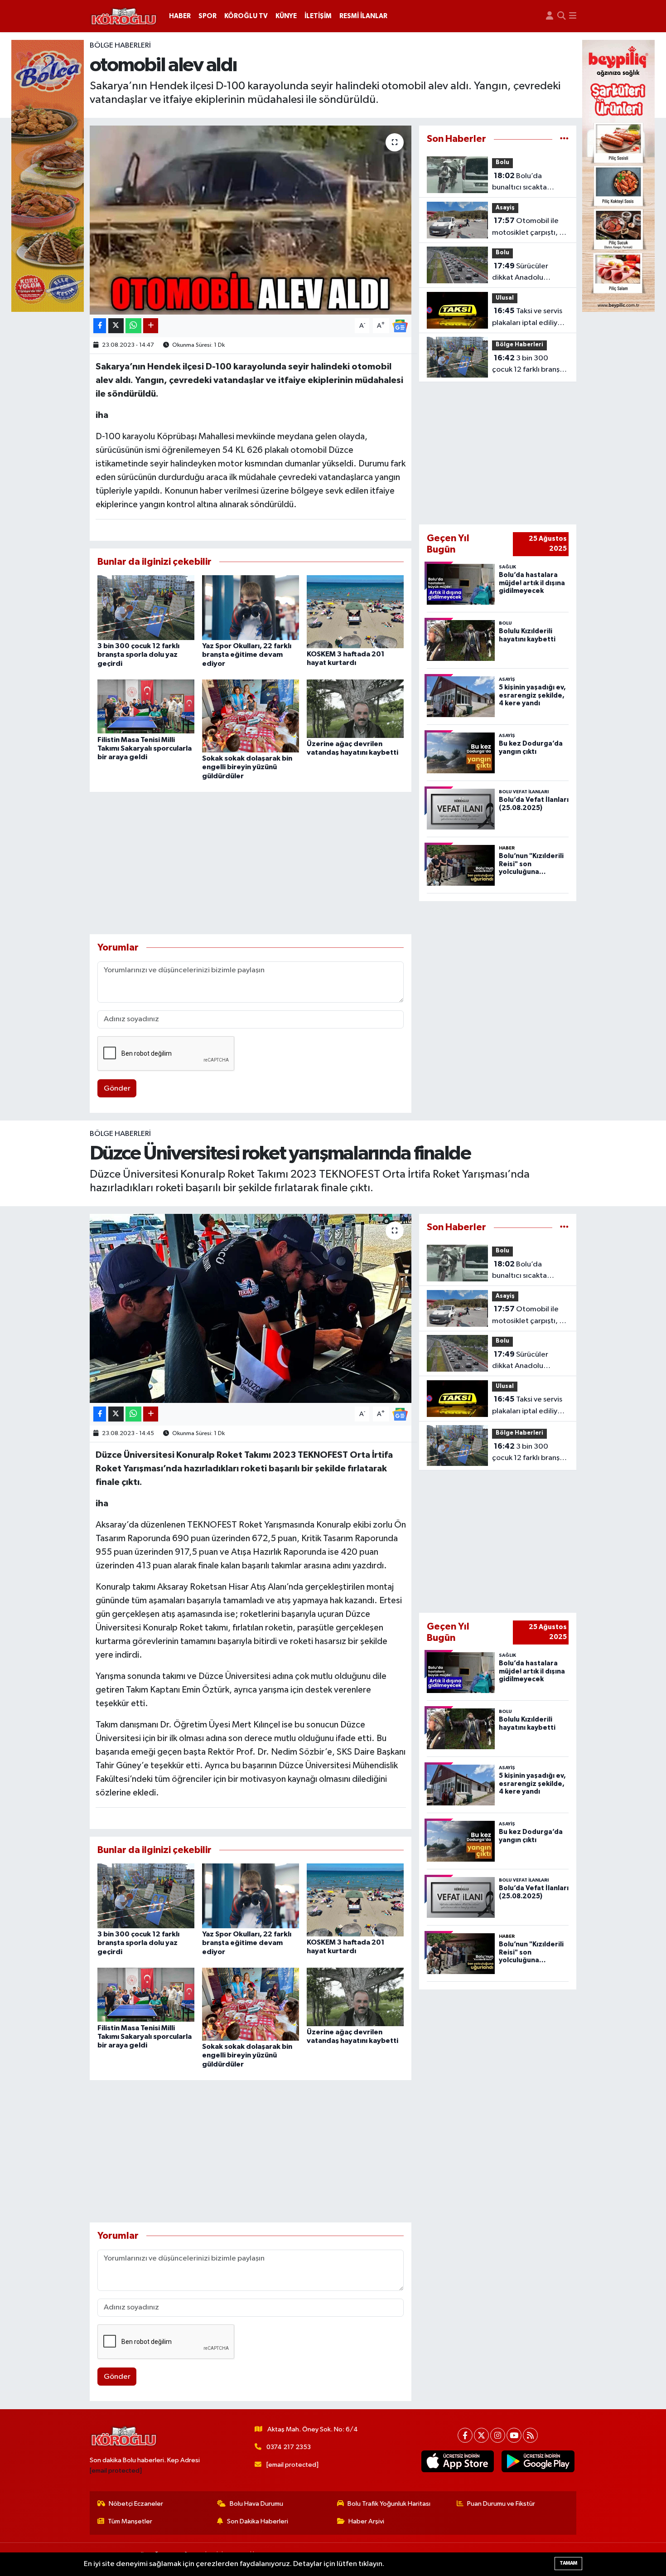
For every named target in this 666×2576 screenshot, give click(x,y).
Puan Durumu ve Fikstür (501, 2504)
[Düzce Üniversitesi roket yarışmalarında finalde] (251, 1308)
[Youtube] (514, 2435)
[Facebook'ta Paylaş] (100, 326)
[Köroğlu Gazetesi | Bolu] (124, 16)
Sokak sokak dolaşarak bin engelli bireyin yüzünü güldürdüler (247, 767)
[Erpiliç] (48, 176)
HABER (180, 16)
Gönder (117, 1089)
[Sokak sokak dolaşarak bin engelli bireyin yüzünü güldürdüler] (251, 716)
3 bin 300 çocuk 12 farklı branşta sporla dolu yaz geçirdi (138, 655)
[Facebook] (465, 2435)
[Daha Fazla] (151, 326)
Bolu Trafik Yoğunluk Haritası (389, 2504)
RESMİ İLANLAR (363, 16)
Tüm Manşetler (130, 2521)
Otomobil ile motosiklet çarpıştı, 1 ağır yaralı (527, 228)
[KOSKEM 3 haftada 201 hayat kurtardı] (355, 612)
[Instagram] (498, 2435)
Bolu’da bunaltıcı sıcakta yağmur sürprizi (519, 183)
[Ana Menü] (573, 16)
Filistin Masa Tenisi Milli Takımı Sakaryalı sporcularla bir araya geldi (145, 748)
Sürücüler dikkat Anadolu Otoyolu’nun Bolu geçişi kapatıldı (521, 273)
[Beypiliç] (618, 176)
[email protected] (116, 2471)
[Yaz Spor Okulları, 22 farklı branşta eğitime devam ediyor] (251, 608)
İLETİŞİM (318, 16)
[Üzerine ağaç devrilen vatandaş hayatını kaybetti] (355, 709)
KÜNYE (286, 16)
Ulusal (505, 298)
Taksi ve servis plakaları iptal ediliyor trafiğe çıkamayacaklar (528, 318)
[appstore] (457, 2461)
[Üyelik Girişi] (550, 16)
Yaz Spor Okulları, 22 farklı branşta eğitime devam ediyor (247, 655)
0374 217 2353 (289, 2447)
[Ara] (561, 16)
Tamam (568, 2563)
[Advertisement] (251, 863)
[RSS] (530, 2435)
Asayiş (505, 208)
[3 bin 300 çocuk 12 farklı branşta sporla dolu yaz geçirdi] (146, 608)
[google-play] (538, 2461)
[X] (481, 2435)
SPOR (208, 16)
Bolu (502, 163)
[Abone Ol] (400, 326)
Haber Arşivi (366, 2521)
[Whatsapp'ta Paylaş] (133, 326)
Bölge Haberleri (120, 46)
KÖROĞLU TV (246, 16)
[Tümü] (564, 139)
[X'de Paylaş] (116, 326)
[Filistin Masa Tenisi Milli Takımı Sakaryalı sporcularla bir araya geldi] (146, 706)
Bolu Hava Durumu (256, 2504)
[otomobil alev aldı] (251, 220)
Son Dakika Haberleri (258, 2521)
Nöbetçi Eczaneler (136, 2504)
